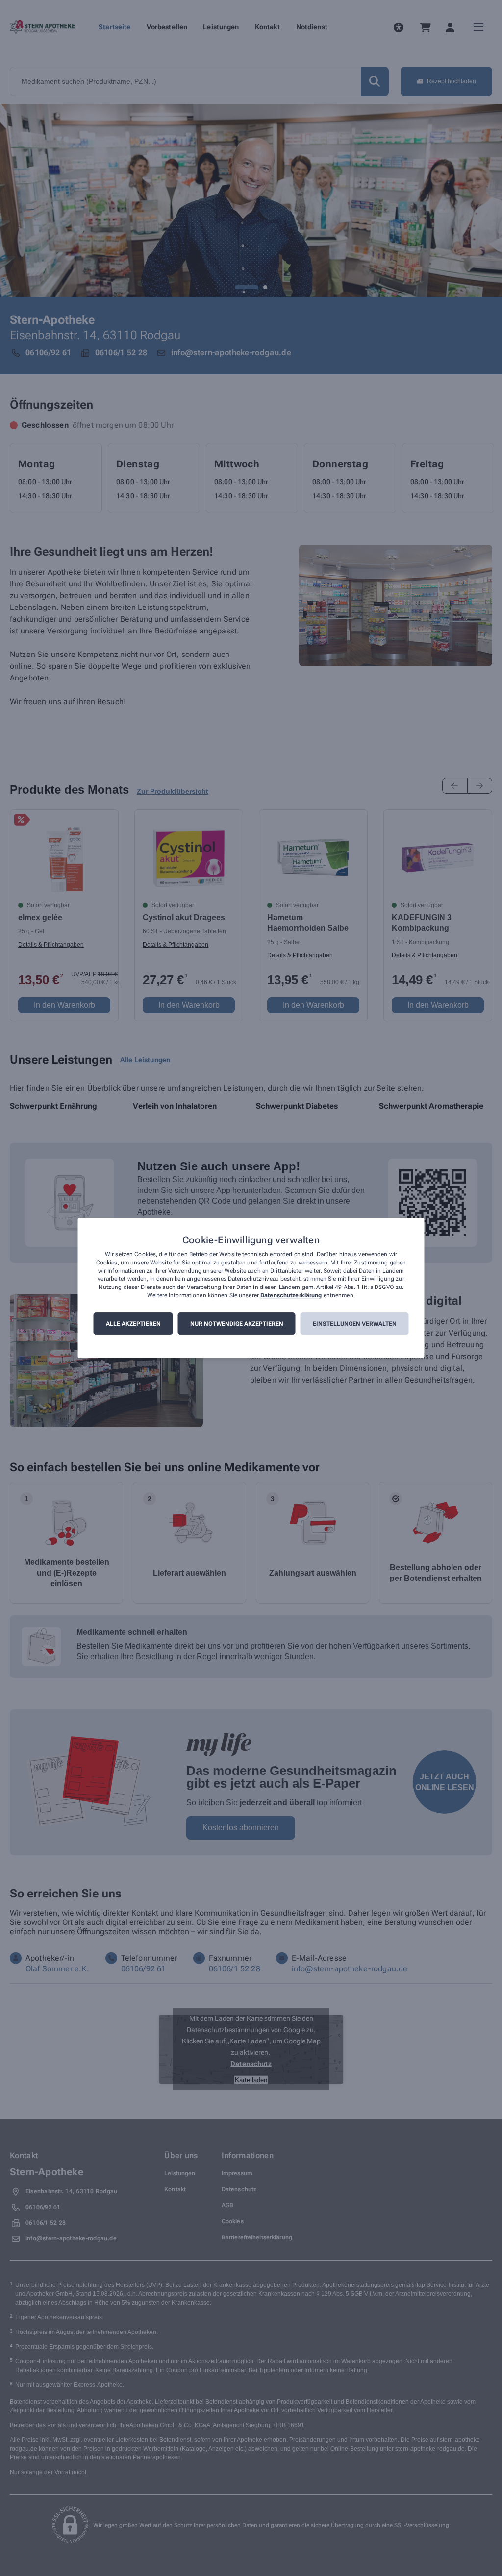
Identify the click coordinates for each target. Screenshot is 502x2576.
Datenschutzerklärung (291, 1295)
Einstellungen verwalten (355, 1324)
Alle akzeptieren (133, 1324)
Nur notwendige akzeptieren (237, 1324)
